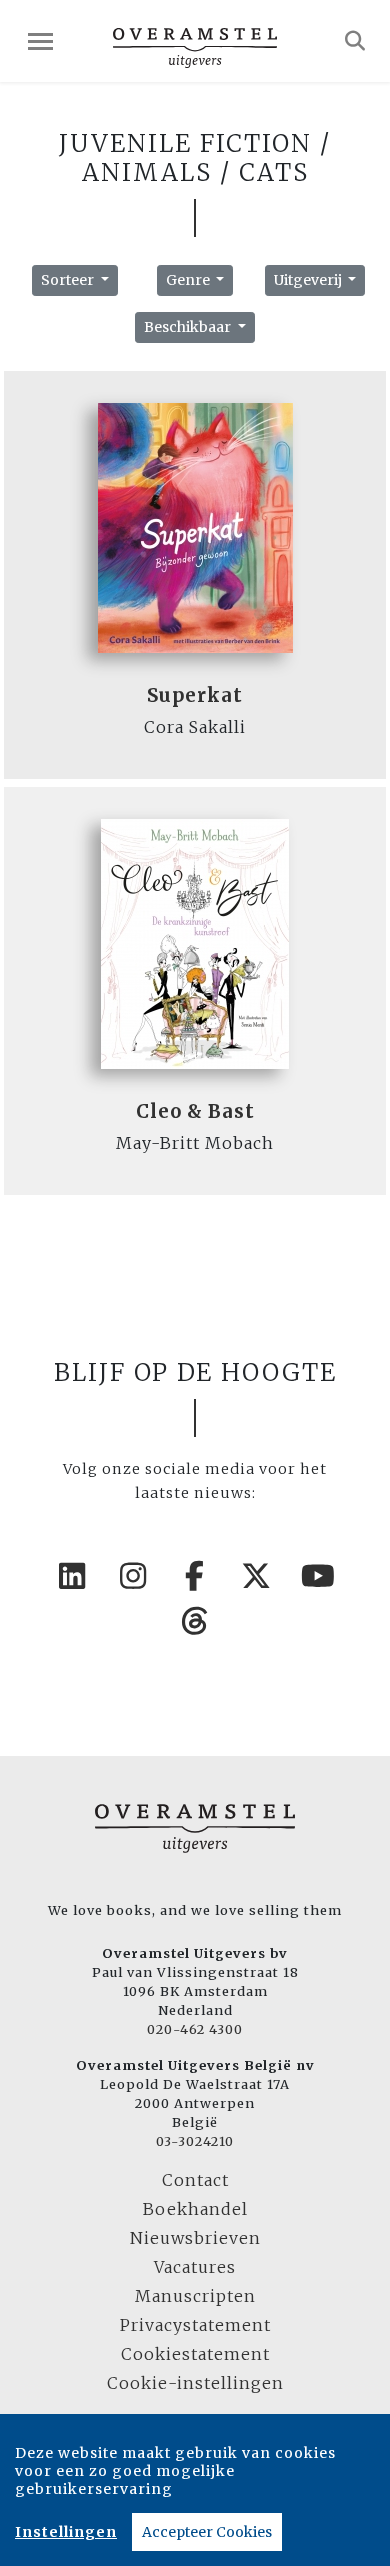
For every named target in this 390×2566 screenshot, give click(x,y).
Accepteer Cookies (207, 2532)
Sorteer (69, 280)
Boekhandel (195, 2209)
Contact (195, 2180)
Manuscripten (195, 2296)
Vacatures (195, 2267)
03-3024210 (195, 2141)
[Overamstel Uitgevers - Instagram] (134, 1576)
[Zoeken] (355, 41)
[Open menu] (40, 41)
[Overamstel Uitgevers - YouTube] (318, 1576)
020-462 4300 (195, 2029)
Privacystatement (195, 2325)
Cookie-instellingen (195, 2383)
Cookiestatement (195, 2354)
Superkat (195, 695)
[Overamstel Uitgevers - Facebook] (195, 1576)
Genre (189, 280)
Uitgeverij (309, 280)
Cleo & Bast (195, 1111)
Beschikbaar (189, 327)
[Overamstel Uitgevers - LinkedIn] (72, 1576)
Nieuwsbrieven (195, 2238)
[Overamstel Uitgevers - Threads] (195, 1621)
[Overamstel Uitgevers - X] (257, 1576)
